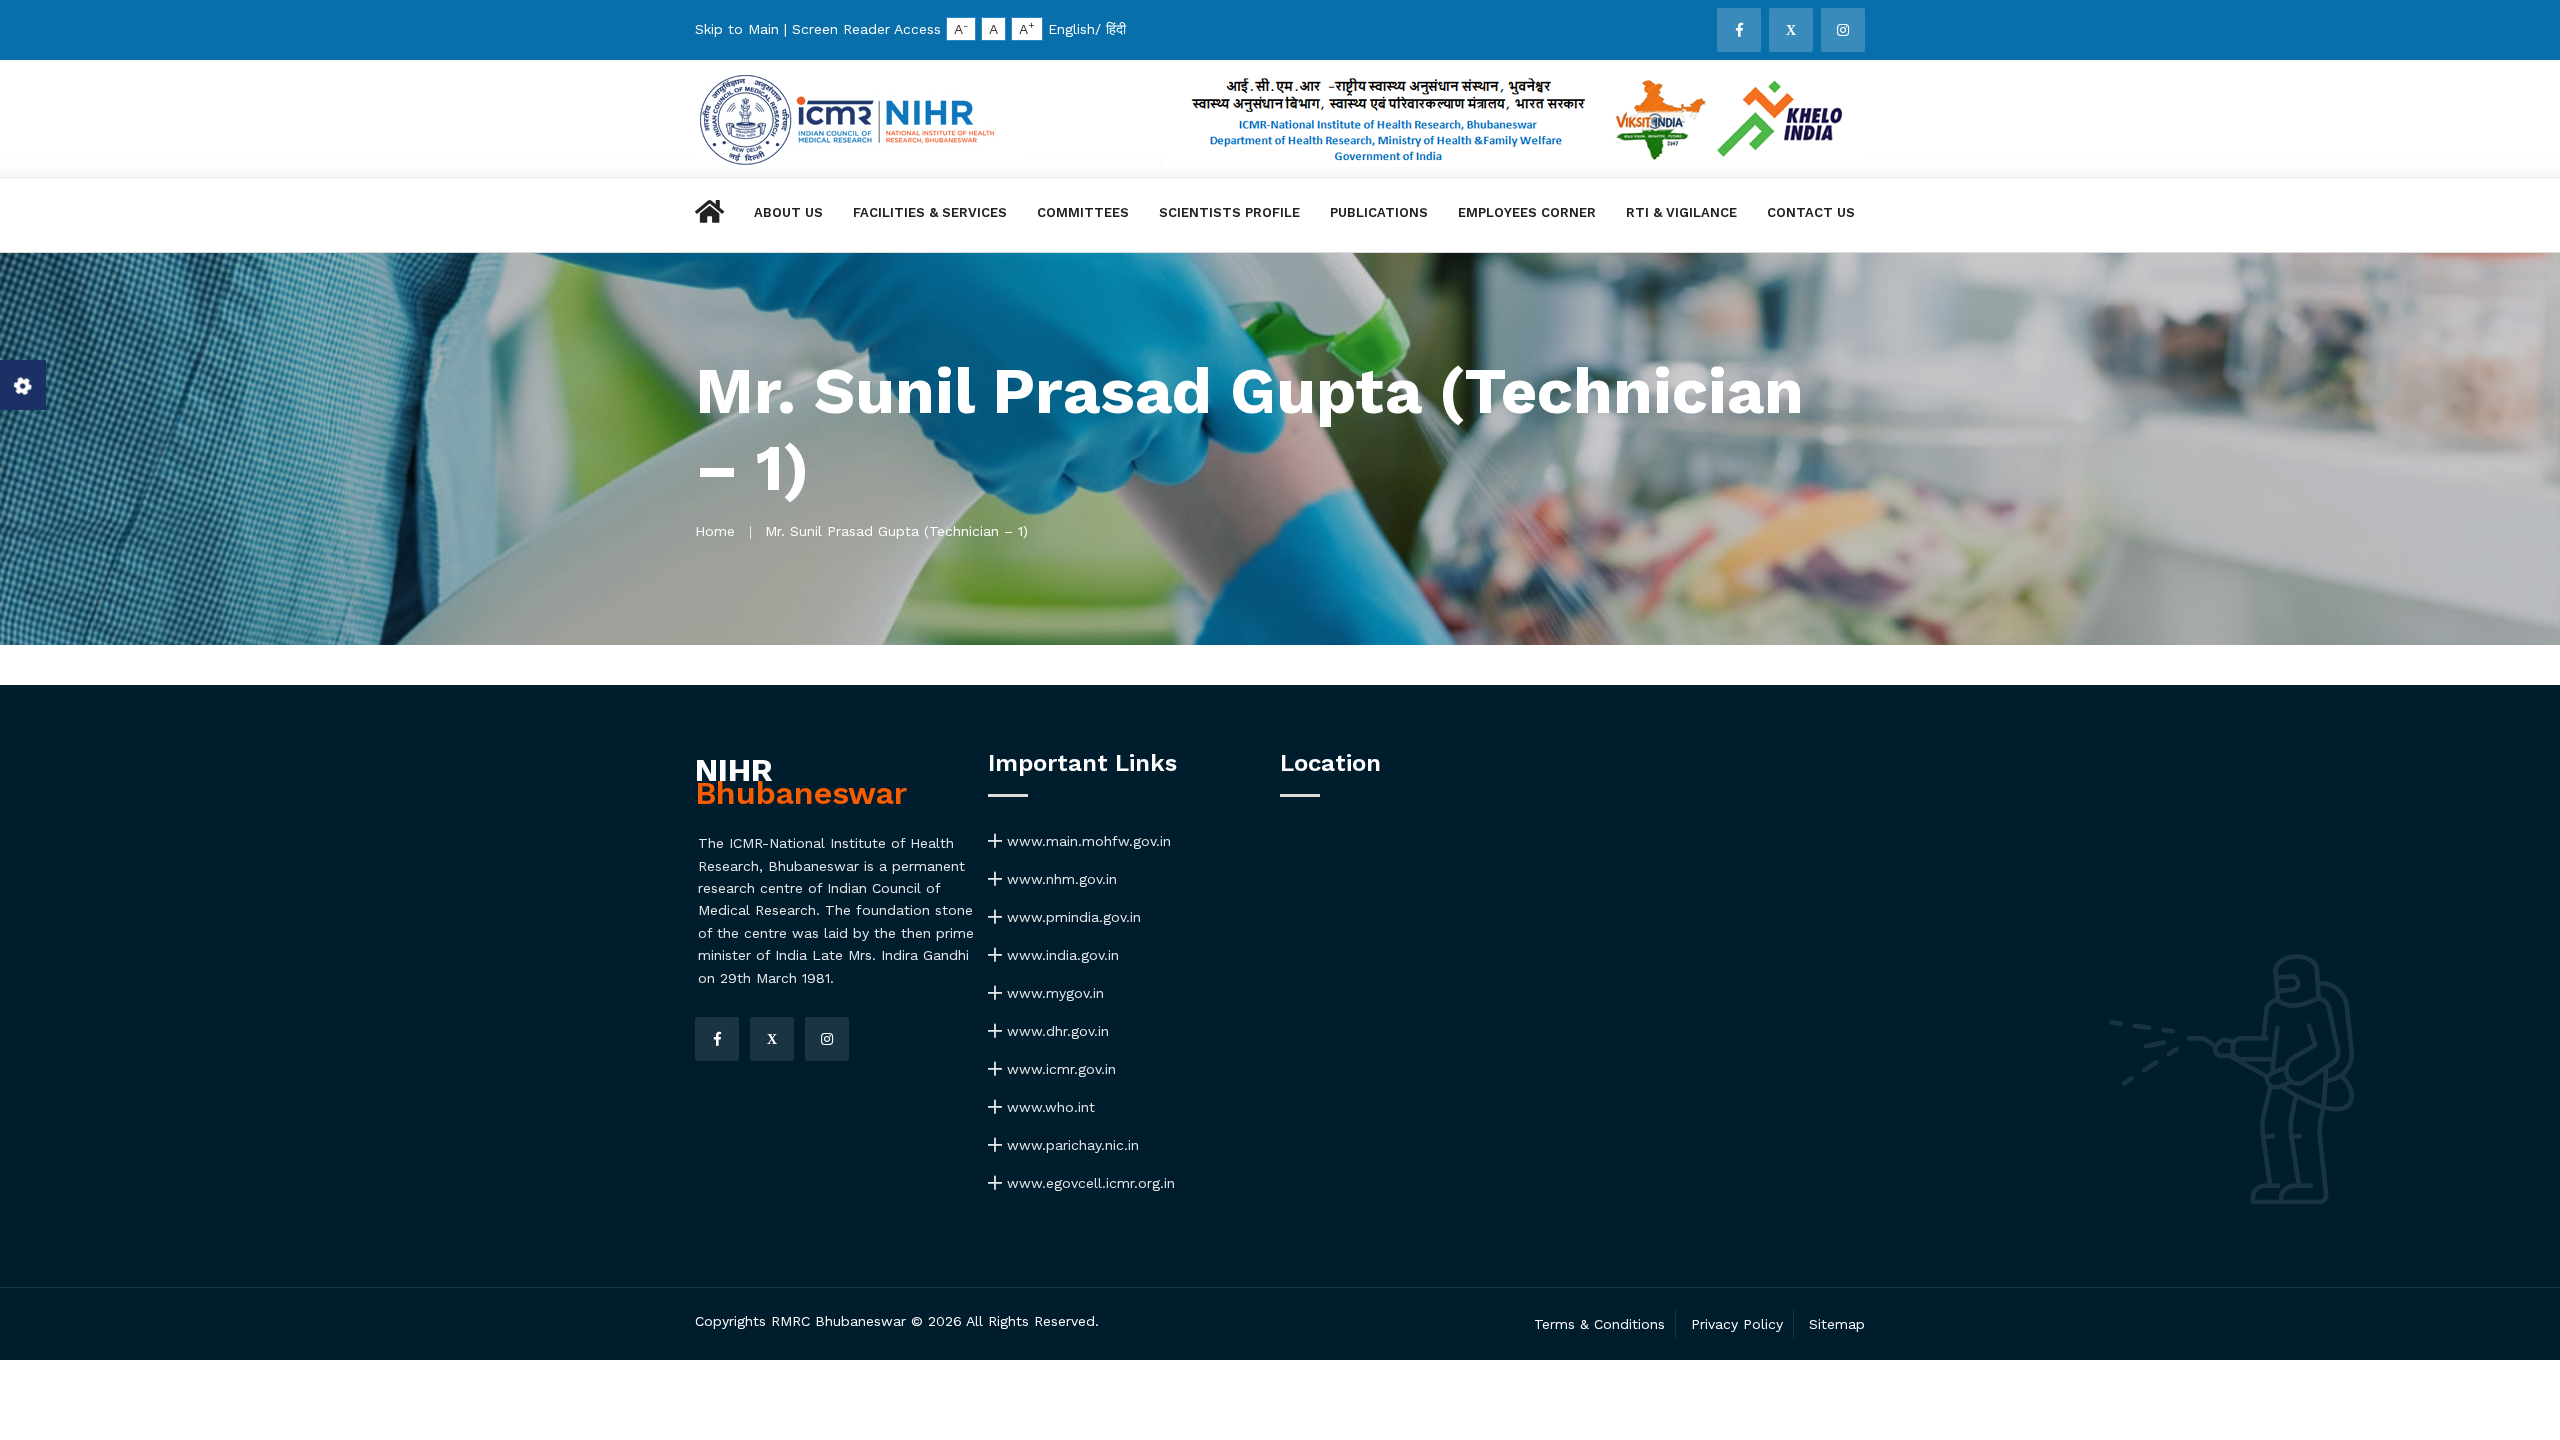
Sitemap (1837, 1324)
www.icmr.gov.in (1059, 1069)
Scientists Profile (1229, 212)
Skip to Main (737, 29)
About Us (788, 212)
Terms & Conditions (1599, 1324)
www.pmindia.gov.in (1071, 917)
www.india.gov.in (1060, 955)
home (715, 531)
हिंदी (1116, 29)
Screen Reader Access (866, 29)
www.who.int (1048, 1107)
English (1071, 29)
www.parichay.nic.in (1070, 1145)
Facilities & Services (930, 212)
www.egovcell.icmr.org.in (1088, 1183)
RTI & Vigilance (1681, 212)
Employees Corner (1527, 212)
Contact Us (1811, 212)
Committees (1083, 212)
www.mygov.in (1053, 993)
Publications (1379, 212)
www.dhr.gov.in (1055, 1031)
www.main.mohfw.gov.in (1086, 841)
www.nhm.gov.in (1059, 879)
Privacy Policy (1737, 1324)
